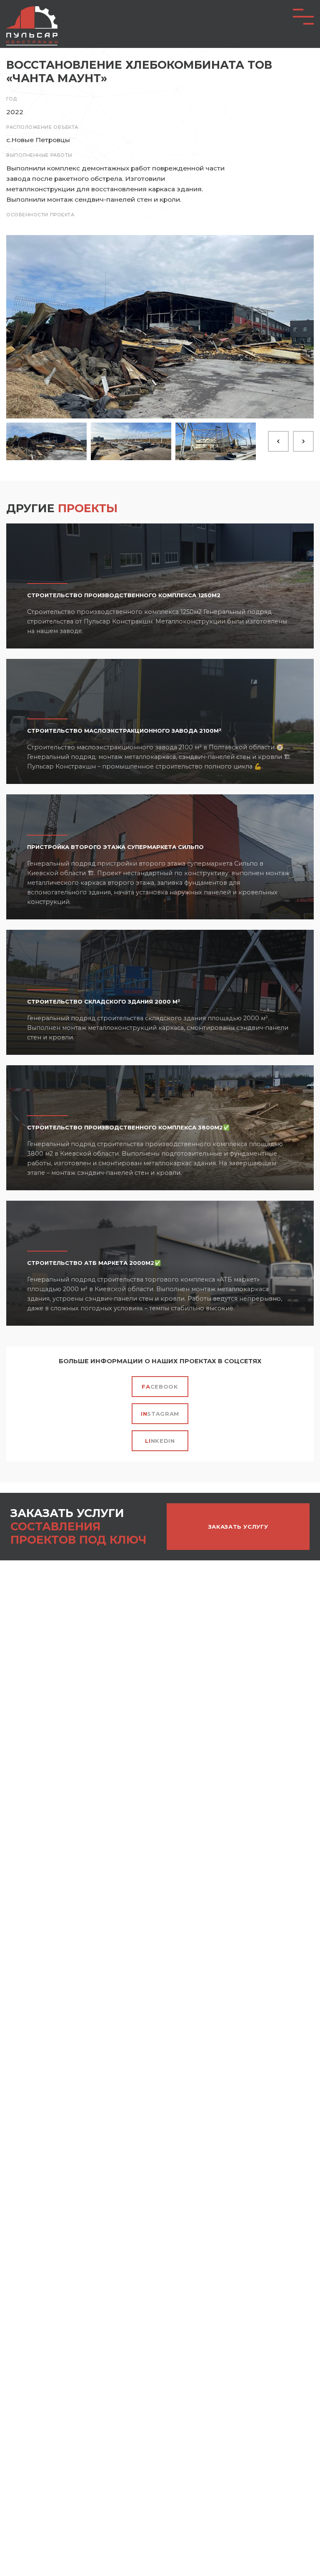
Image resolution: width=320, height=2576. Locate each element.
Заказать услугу (238, 1527)
